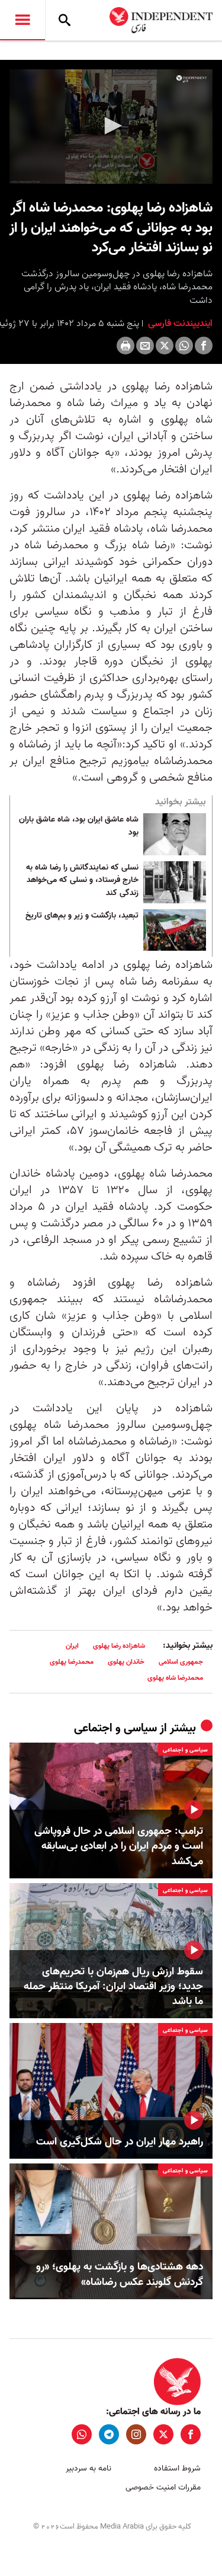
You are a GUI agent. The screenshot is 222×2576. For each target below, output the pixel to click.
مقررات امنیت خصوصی (163, 2487)
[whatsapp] (82, 2434)
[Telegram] (109, 2434)
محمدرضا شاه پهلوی (175, 1678)
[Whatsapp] (184, 346)
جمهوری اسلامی (181, 1662)
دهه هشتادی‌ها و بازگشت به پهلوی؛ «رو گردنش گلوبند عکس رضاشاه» (120, 2274)
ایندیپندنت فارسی (179, 324)
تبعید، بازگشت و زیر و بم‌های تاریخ (82, 916)
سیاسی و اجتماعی (115, 1728)
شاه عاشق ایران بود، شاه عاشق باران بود (79, 826)
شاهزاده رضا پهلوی (119, 1646)
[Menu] (22, 20)
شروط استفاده (177, 2468)
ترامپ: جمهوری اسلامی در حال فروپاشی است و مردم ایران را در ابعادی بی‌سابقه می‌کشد (119, 1846)
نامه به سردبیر (89, 2468)
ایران (72, 1646)
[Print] (126, 346)
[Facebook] (204, 346)
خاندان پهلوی (126, 1662)
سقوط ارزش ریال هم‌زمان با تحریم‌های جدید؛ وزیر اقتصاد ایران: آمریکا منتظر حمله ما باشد (113, 1987)
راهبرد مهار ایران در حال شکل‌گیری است (120, 2142)
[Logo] (192, 79)
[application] (111, 127)
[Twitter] (165, 346)
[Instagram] (136, 2434)
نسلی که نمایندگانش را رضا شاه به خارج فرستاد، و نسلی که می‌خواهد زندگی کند (82, 880)
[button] (111, 126)
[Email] (145, 346)
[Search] (65, 20)
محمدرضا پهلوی (72, 1662)
